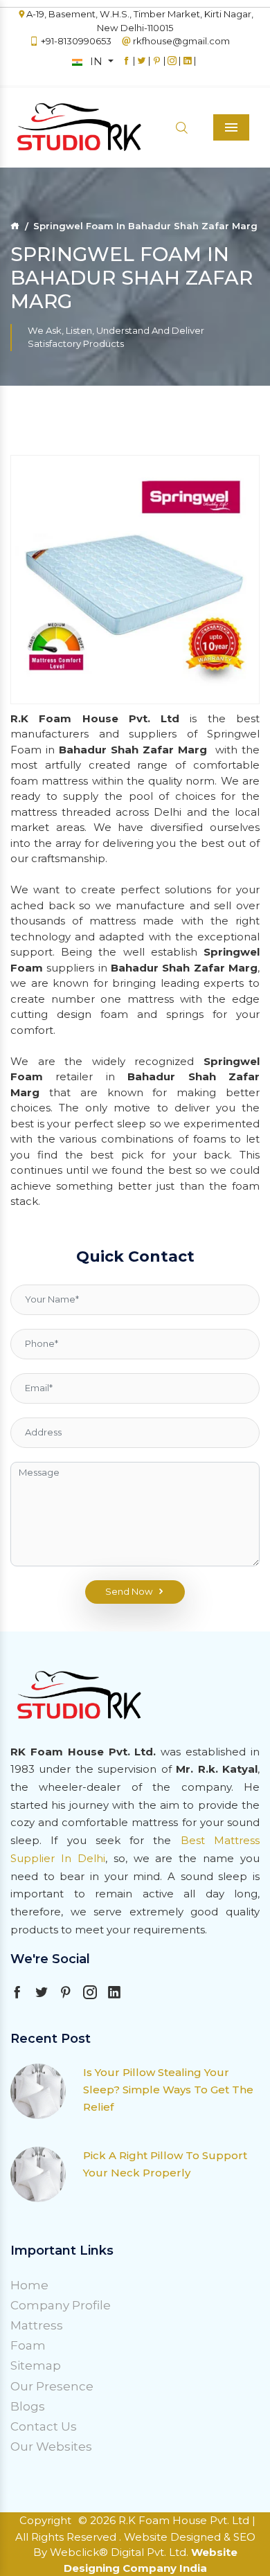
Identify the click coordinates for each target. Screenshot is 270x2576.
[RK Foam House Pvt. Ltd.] (55, 128)
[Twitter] (142, 67)
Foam (28, 2345)
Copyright (45, 2520)
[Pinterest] (157, 67)
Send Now (129, 1591)
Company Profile (61, 2305)
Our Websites (51, 2447)
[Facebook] (126, 67)
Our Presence (52, 2386)
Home (29, 2285)
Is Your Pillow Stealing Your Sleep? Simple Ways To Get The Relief (168, 2090)
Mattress (37, 2325)
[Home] (15, 226)
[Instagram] (172, 67)
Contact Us (44, 2426)
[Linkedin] (187, 67)
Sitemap (36, 2365)
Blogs (28, 2406)
